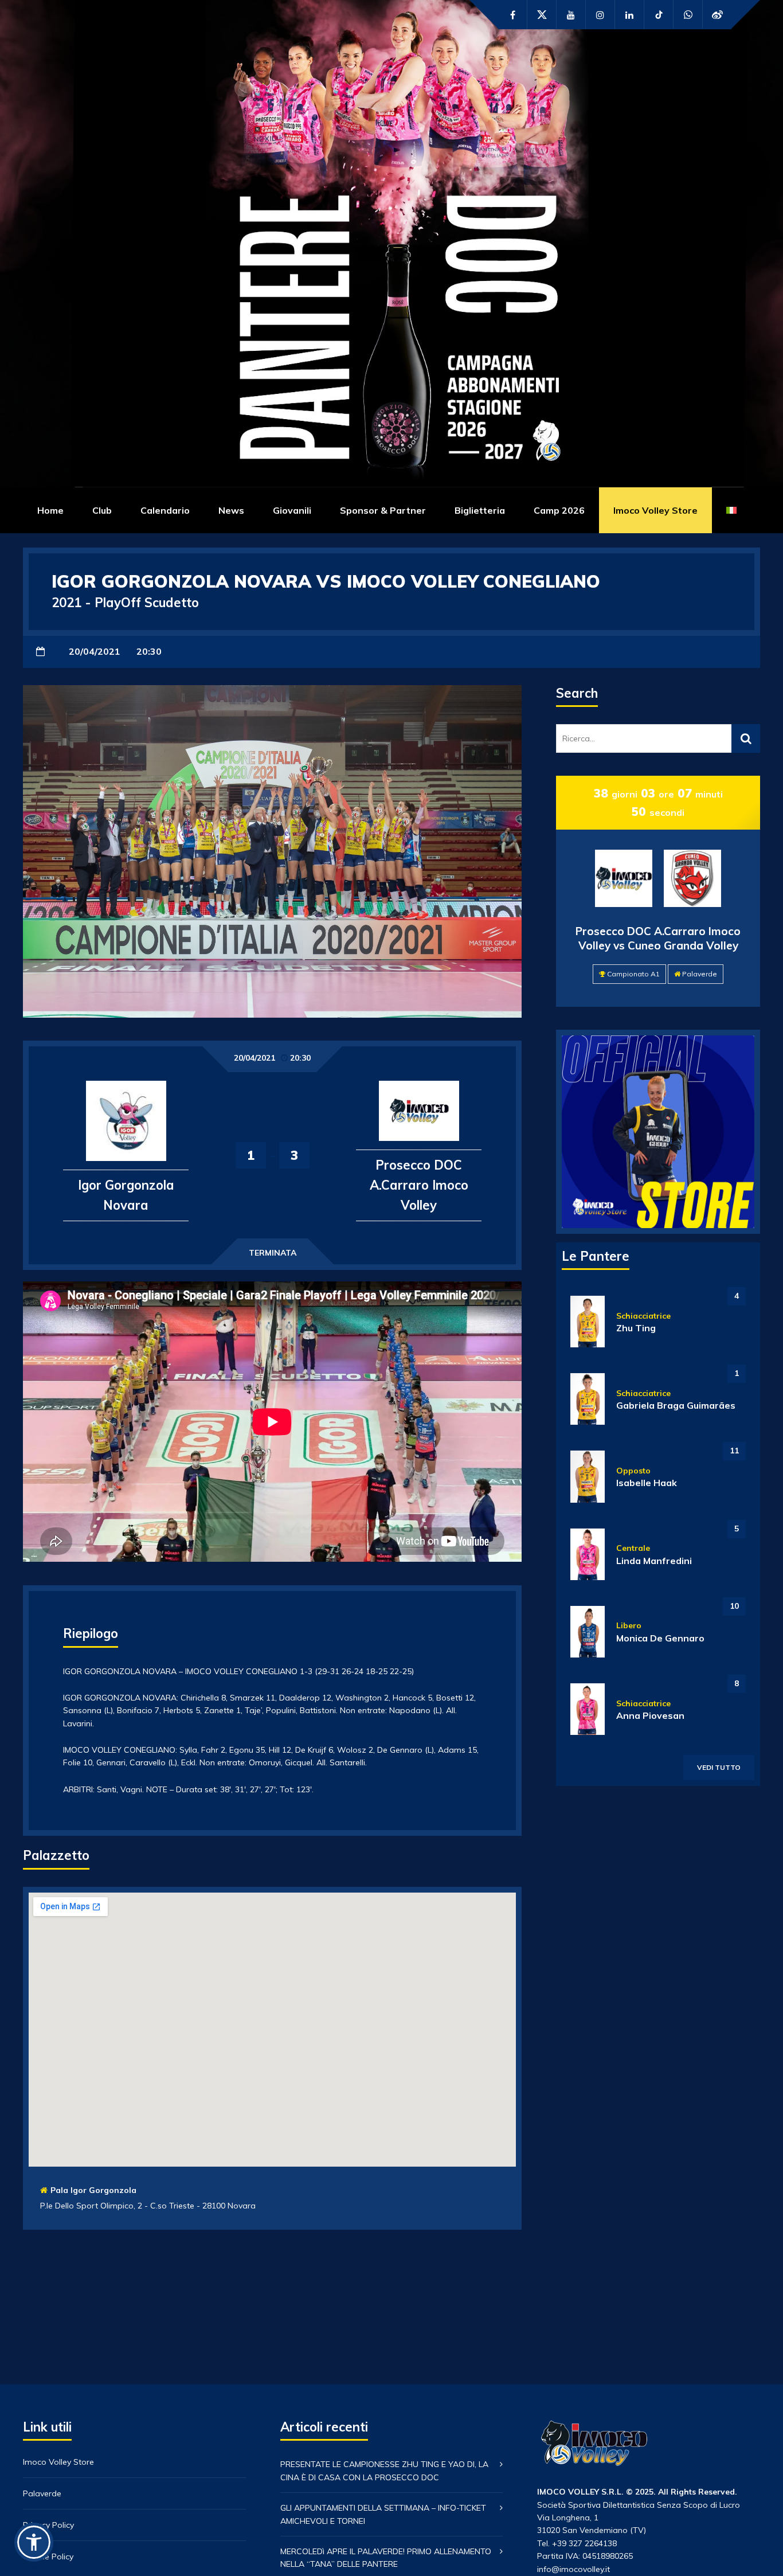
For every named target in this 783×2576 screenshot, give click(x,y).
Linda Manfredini (654, 1561)
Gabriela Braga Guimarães (676, 1405)
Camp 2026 (559, 510)
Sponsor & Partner (383, 510)
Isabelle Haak (647, 1483)
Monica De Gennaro (660, 1638)
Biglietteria (480, 510)
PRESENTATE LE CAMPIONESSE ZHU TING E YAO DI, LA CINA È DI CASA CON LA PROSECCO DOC (384, 2471)
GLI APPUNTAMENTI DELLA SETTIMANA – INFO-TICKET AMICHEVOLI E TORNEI (383, 2514)
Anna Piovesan (650, 1715)
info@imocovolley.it (573, 2569)
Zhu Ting (636, 1328)
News (231, 510)
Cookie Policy (48, 2557)
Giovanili (292, 510)
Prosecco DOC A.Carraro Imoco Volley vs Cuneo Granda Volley (658, 938)
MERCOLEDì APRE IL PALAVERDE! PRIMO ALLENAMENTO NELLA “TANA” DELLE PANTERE (386, 2558)
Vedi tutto (719, 1767)
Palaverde (700, 974)
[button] (34, 2542)
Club (102, 510)
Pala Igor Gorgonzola (93, 2190)
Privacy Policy (48, 2525)
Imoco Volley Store (655, 510)
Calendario (165, 510)
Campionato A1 (633, 974)
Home (50, 510)
